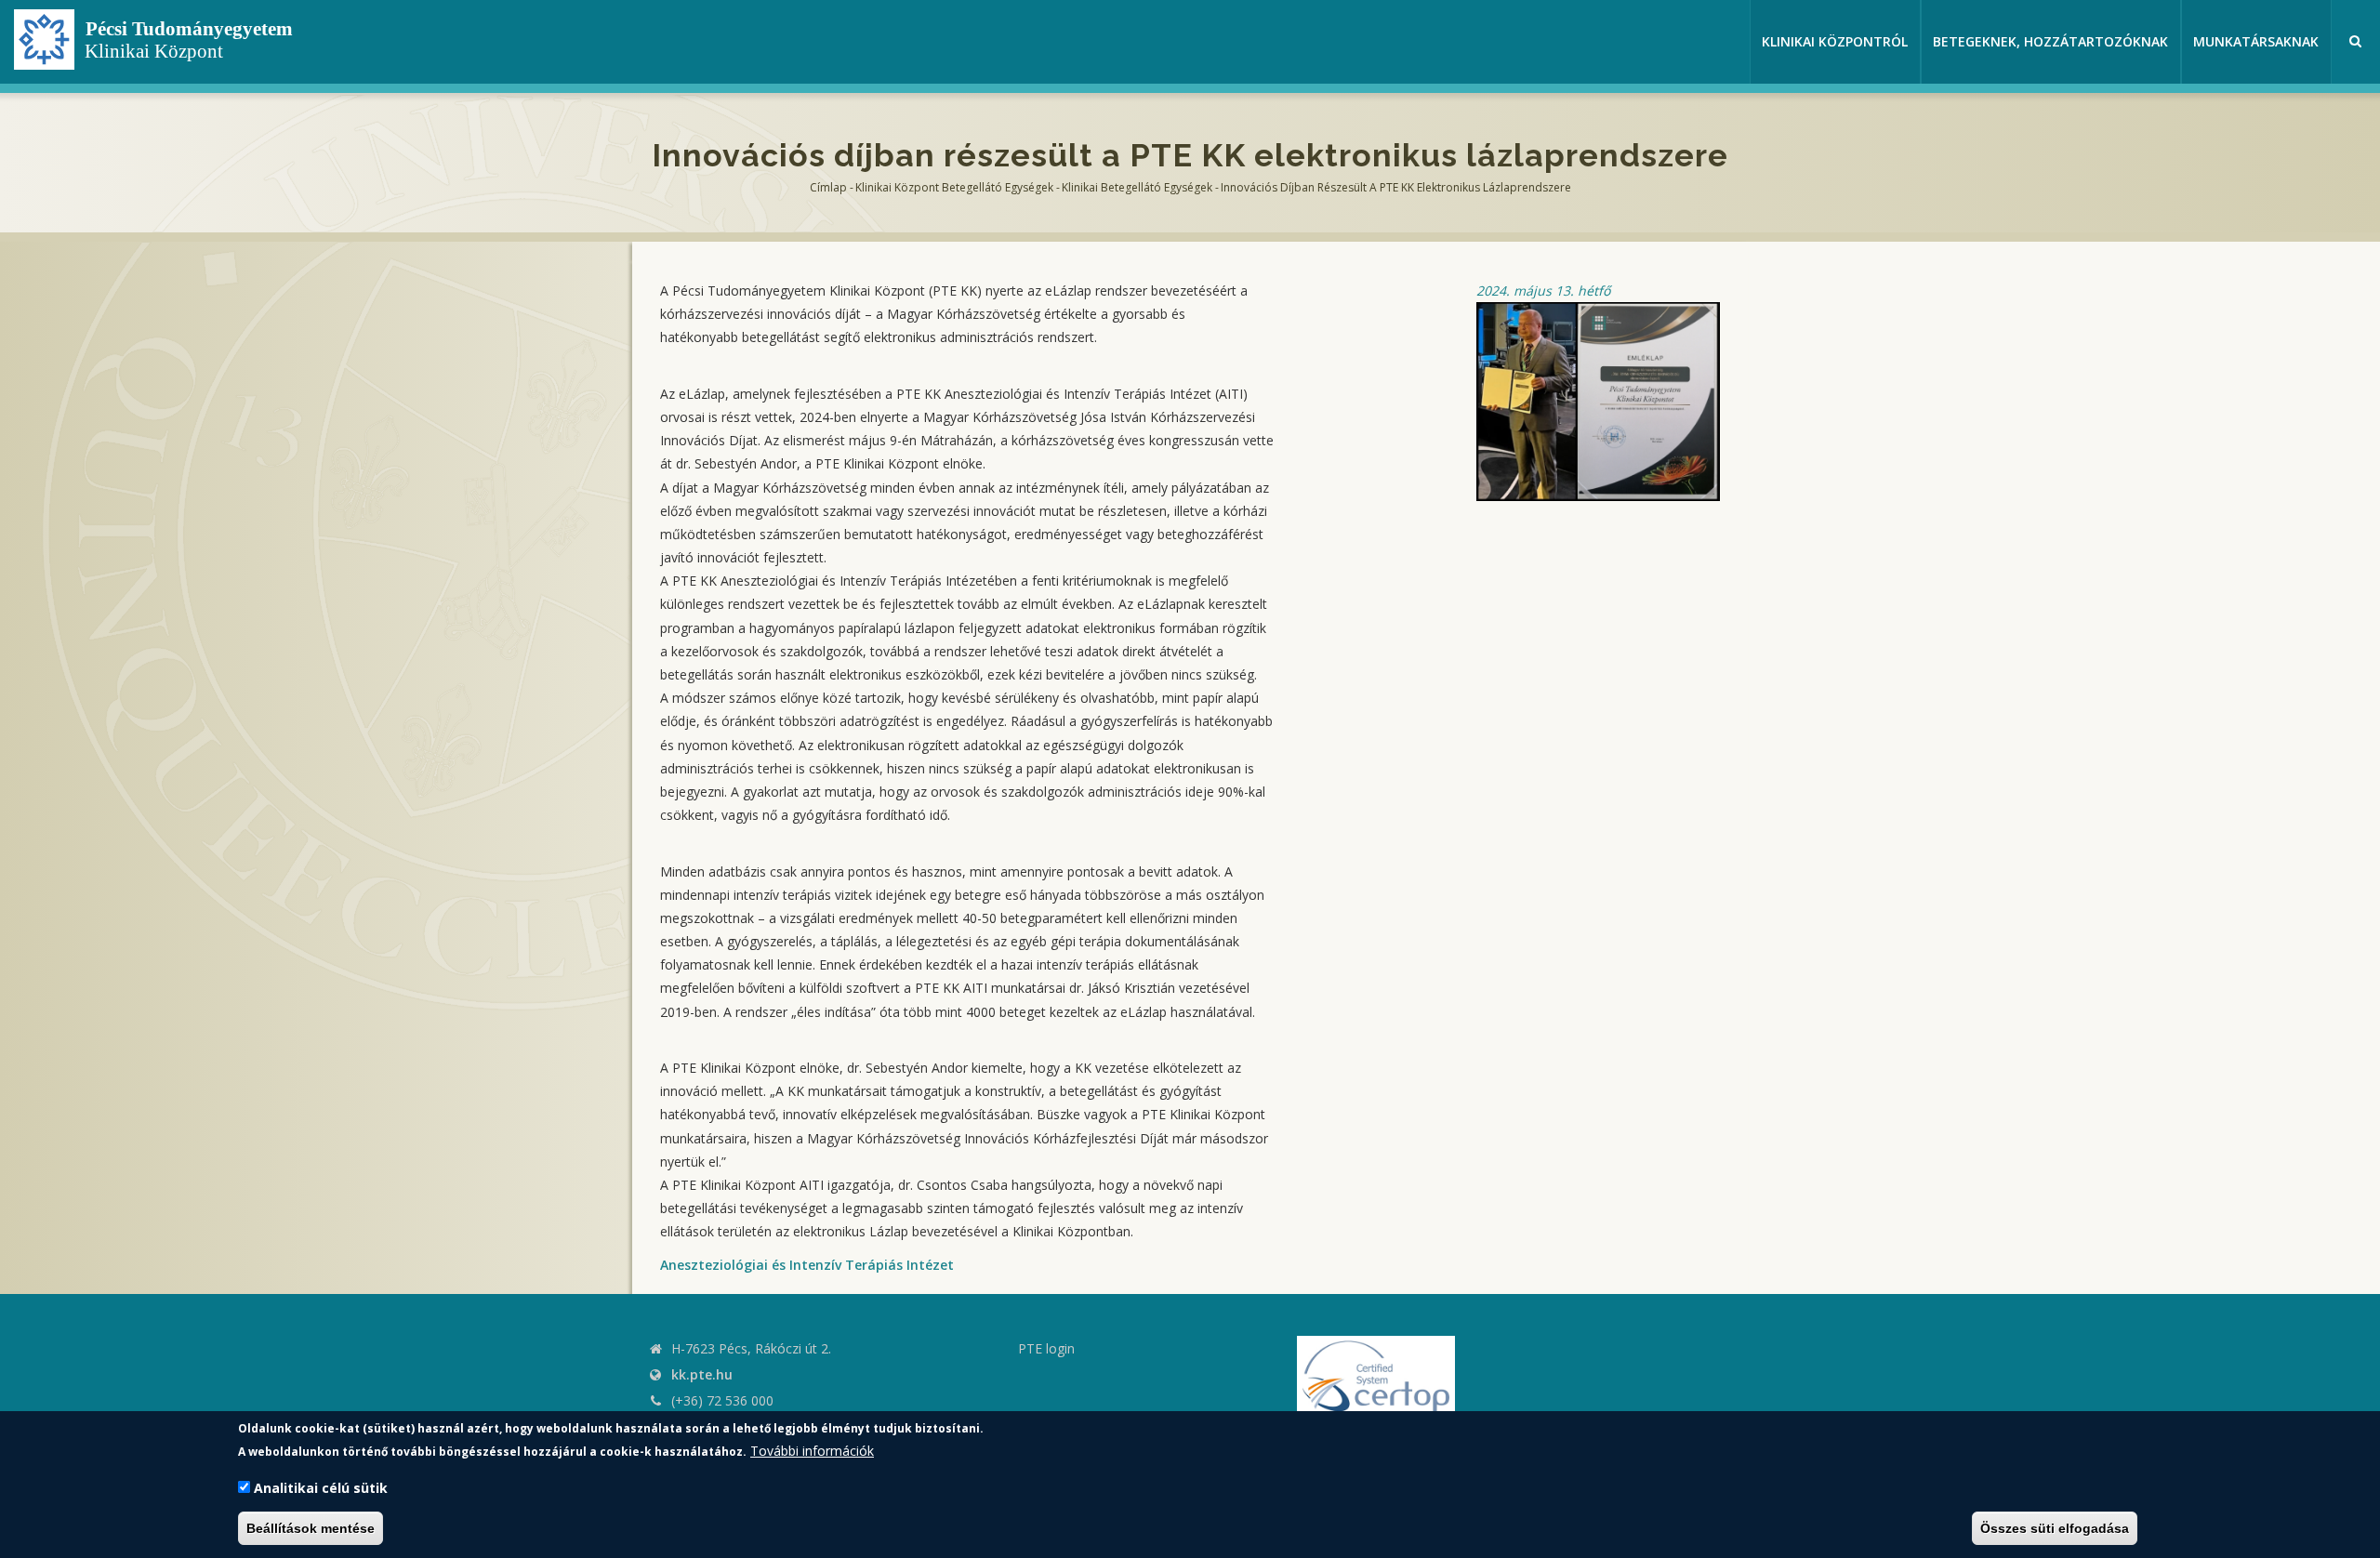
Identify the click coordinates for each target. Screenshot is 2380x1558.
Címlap (828, 187)
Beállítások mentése (311, 1528)
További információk (812, 1451)
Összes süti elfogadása (2055, 1528)
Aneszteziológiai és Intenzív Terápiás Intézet (807, 1265)
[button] (1598, 400)
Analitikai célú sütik (321, 1488)
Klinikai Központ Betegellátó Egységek (954, 187)
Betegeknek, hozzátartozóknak (2050, 41)
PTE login (1046, 1348)
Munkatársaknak (2256, 41)
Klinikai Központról (1835, 41)
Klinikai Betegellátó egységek (1137, 187)
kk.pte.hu (702, 1374)
